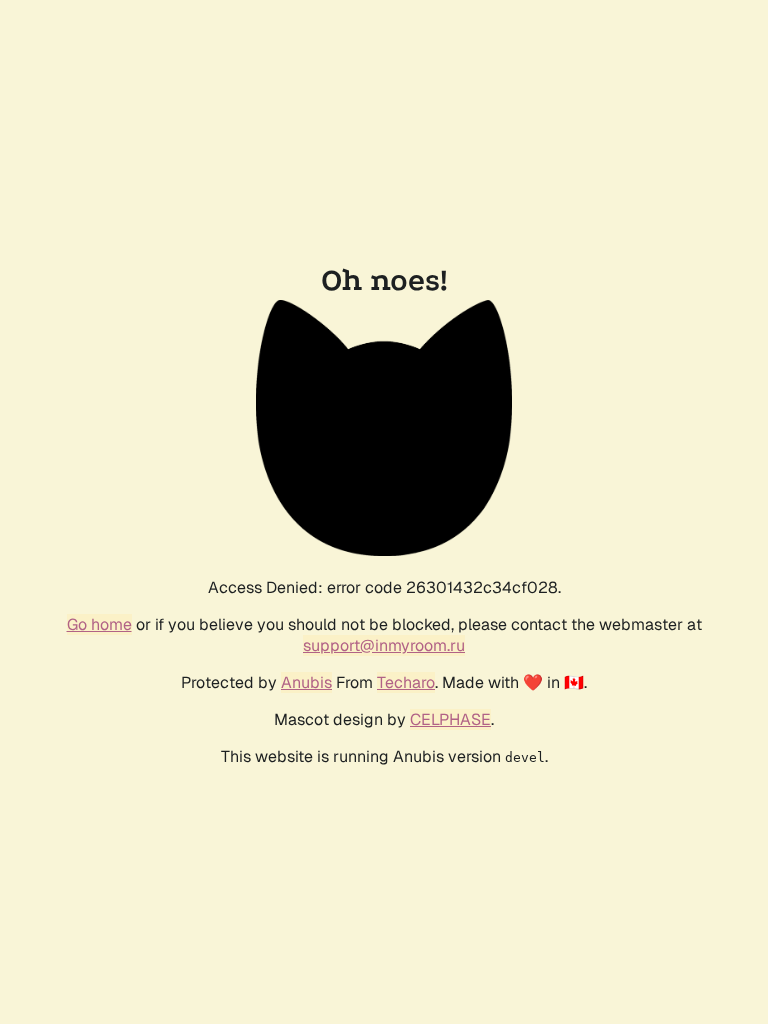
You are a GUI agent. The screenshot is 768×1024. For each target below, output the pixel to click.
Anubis (306, 682)
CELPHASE (450, 719)
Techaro (406, 682)
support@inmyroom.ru (384, 645)
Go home (99, 624)
